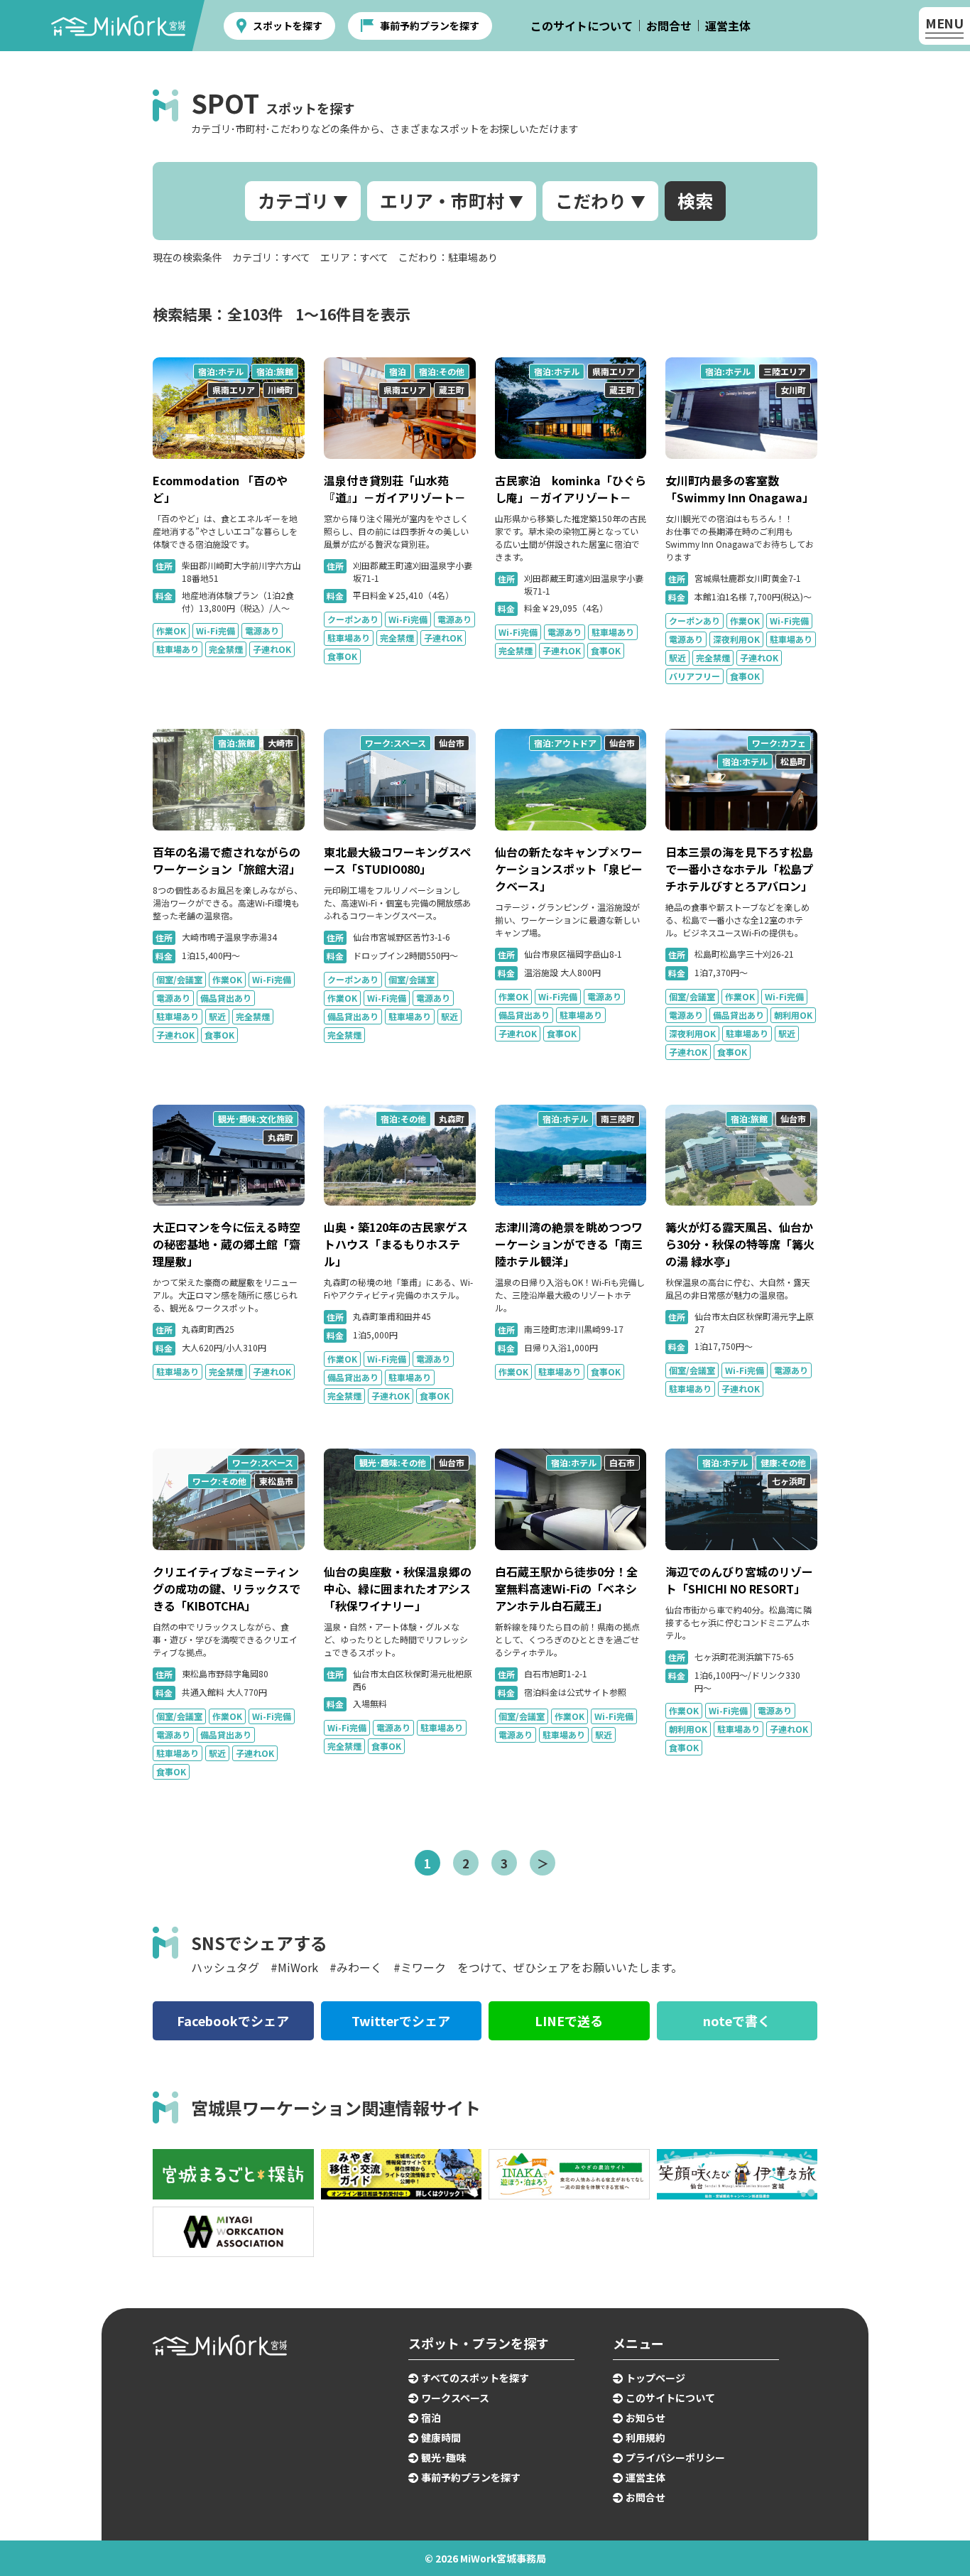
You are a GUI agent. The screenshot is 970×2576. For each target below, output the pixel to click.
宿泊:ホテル (221, 371)
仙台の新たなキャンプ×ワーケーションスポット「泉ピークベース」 (569, 869)
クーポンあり (353, 619)
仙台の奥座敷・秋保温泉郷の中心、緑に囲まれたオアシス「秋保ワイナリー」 (398, 1589)
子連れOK (272, 649)
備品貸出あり (226, 998)
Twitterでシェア (401, 2020)
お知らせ (645, 2418)
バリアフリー (694, 676)
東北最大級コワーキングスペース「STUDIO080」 (397, 860)
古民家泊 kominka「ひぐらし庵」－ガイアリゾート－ (571, 489)
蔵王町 (452, 390)
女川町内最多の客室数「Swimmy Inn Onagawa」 (740, 489)
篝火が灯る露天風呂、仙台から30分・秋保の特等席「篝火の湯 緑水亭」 (740, 1244)
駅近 (677, 657)
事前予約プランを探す (430, 26)
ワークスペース (455, 2398)
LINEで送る (569, 2020)
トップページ (655, 2378)
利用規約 (645, 2437)
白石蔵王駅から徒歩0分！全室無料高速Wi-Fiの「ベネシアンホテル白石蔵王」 (566, 1589)
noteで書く (737, 2020)
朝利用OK (793, 1015)
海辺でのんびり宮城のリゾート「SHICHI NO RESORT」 (739, 1580)
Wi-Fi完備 (216, 631)
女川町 (793, 390)
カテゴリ (293, 200)
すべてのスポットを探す (475, 2378)
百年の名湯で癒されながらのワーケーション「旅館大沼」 (227, 860)
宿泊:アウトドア (565, 743)
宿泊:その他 (442, 371)
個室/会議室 (179, 979)
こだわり (591, 200)
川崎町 (280, 390)
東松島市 (276, 1481)
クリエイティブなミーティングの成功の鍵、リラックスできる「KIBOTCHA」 (227, 1589)
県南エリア (234, 390)
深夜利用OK (736, 639)
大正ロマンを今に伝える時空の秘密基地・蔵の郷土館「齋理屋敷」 (227, 1244)
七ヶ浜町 (789, 1481)
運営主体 (728, 26)
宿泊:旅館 (275, 371)
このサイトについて (582, 26)
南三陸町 (618, 1119)
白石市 (622, 1462)
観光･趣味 (443, 2457)
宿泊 (398, 371)
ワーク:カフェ (779, 743)
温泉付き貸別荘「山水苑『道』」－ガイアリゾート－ (395, 489)
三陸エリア (785, 371)
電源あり (262, 631)
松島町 (793, 761)
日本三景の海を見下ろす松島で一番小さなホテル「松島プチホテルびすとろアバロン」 (739, 869)
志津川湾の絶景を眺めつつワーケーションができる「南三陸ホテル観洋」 (569, 1244)
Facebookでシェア (233, 2020)
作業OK (171, 631)
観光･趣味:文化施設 (256, 1119)
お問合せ (669, 26)
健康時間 (441, 2437)
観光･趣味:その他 (393, 1462)
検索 (695, 200)
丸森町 (280, 1137)
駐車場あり (178, 649)
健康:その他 (783, 1462)
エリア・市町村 (442, 200)
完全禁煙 (226, 649)
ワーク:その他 (219, 1481)
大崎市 (280, 743)
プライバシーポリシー (675, 2457)
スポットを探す (288, 26)
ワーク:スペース (396, 743)
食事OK (342, 656)
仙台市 (452, 743)
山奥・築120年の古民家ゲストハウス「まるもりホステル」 (396, 1244)
